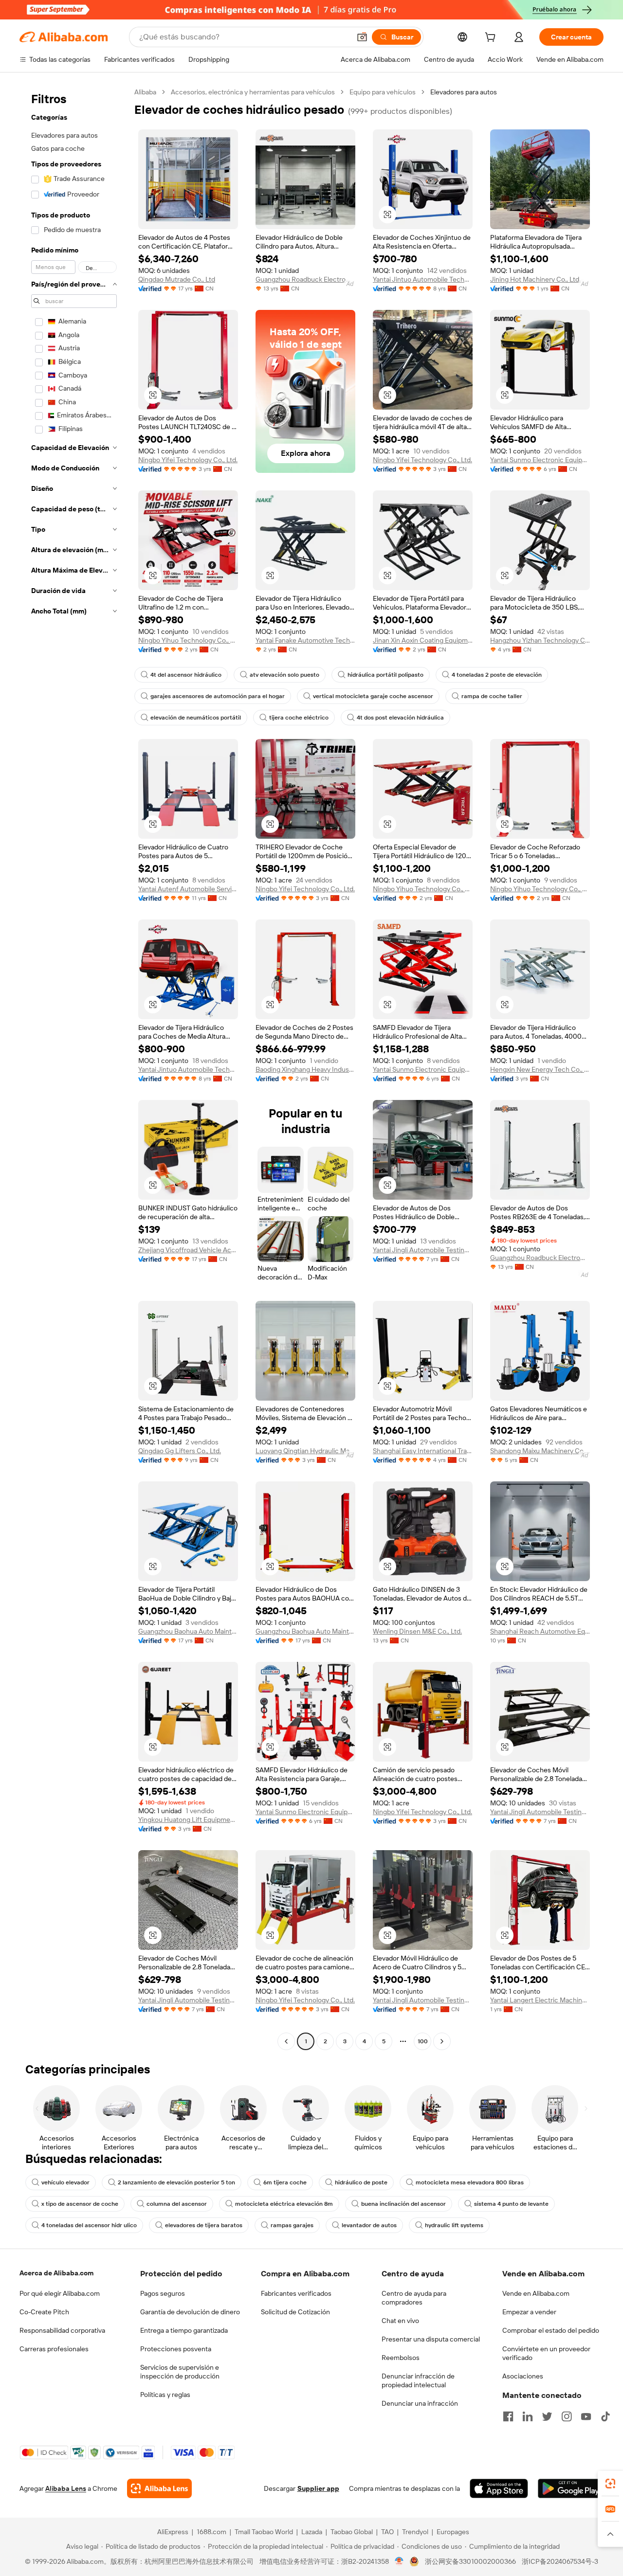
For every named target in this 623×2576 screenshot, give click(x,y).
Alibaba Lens (66, 2488)
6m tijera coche (285, 2182)
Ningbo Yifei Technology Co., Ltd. (188, 460)
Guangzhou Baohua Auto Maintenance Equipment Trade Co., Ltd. (188, 1631)
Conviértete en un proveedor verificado (546, 2353)
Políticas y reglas (165, 2395)
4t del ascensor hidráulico (186, 675)
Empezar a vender (529, 2312)
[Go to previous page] (286, 2041)
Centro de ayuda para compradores (414, 2298)
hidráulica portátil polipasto (385, 675)
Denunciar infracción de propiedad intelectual (418, 2380)
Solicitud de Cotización (295, 2312)
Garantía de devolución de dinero (190, 2312)
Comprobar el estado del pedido (551, 2330)
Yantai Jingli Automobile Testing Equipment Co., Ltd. (423, 1250)
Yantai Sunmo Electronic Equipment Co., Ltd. (540, 460)
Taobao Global (352, 2532)
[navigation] (74, 1068)
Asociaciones (523, 2376)
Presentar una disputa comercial (431, 2339)
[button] (362, 37)
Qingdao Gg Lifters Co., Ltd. (180, 1451)
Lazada (312, 2532)
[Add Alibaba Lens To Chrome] (159, 2488)
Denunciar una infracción (420, 2403)
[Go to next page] (442, 2041)
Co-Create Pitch (44, 2312)
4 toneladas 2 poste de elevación (497, 675)
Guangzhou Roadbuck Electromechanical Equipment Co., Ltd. (305, 279)
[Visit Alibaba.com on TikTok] (605, 2416)
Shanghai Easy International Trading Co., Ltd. (423, 1451)
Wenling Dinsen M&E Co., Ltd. (417, 1631)
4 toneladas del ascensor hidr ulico (89, 2225)
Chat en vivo (400, 2321)
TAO (387, 2532)
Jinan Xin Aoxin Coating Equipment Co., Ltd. (423, 640)
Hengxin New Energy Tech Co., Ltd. (540, 1069)
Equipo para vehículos (383, 92)
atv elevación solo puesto (284, 675)
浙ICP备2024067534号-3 (560, 2561)
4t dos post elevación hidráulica (400, 718)
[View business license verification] (399, 2561)
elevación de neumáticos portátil (196, 718)
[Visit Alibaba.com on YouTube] (586, 2416)
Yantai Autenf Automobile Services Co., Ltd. (188, 889)
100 (423, 2041)
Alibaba (145, 92)
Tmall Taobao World (264, 2532)
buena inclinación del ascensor (403, 2204)
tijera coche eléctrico (299, 718)
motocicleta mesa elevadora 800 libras (470, 2182)
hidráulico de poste (361, 2182)
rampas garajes (292, 2225)
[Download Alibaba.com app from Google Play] (571, 2488)
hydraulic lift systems (454, 2225)
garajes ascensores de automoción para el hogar (218, 696)
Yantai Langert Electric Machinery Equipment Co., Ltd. (540, 2000)
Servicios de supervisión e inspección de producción (180, 2372)
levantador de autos (369, 2225)
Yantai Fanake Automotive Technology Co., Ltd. (305, 640)
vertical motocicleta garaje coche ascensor (373, 696)
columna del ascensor (177, 2204)
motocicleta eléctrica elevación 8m (284, 2204)
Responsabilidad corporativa (62, 2330)
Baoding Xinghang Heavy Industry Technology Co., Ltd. (305, 1069)
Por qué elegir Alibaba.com (60, 2293)
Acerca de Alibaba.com (56, 2273)
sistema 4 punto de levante (511, 2204)
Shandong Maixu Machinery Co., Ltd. (540, 1451)
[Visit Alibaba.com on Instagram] (567, 2416)
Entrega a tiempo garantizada (184, 2330)
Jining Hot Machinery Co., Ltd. (535, 279)
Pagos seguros (163, 2293)
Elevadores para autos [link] (464, 92)
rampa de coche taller (492, 696)
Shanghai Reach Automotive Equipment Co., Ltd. (540, 1631)
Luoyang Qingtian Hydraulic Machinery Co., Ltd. (305, 1451)
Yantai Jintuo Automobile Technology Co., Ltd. (423, 279)
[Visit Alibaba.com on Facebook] (508, 2416)
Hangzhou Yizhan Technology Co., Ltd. (540, 640)
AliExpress (173, 2532)
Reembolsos (401, 2358)
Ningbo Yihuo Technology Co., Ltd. (188, 640)
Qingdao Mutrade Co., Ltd (177, 279)
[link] (610, 2484)
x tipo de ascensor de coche (80, 2204)
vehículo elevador (65, 2182)
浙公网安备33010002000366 (470, 2561)
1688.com (211, 2532)
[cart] (492, 38)
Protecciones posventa (176, 2349)
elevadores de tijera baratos (204, 2225)
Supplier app (318, 2488)
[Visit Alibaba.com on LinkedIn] (528, 2416)
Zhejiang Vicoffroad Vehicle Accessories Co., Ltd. (188, 1250)
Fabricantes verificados (296, 2293)
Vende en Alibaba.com (536, 2293)
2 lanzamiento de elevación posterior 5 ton (176, 2182)
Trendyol (415, 2532)
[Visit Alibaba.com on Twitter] (547, 2416)
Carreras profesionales (54, 2349)
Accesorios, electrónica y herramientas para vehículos (253, 92)
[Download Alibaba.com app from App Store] (499, 2488)
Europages (453, 2532)
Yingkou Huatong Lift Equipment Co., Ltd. (188, 1819)
